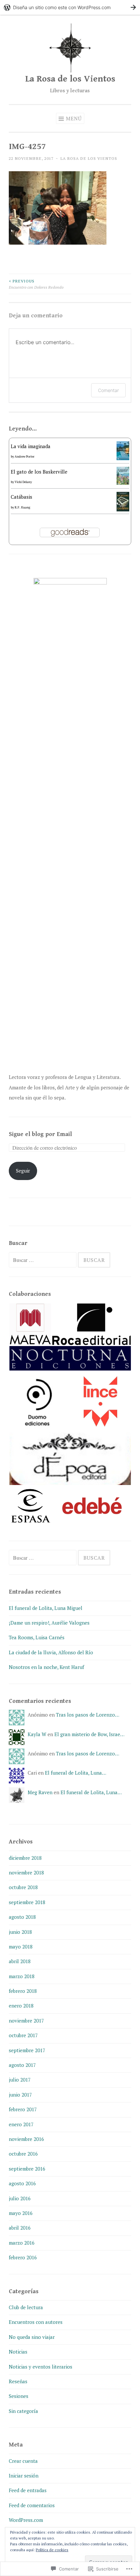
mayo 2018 (21, 1947)
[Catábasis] (123, 509)
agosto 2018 (22, 1917)
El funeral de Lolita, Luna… (76, 1773)
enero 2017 (21, 2124)
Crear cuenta (23, 2461)
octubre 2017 (23, 2035)
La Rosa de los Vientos (70, 79)
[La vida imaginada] (123, 458)
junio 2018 (20, 1932)
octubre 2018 (23, 1887)
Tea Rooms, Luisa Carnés (37, 1637)
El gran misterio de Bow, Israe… (89, 1734)
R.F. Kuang (22, 507)
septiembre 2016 (27, 2169)
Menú (74, 118)
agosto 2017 (22, 2065)
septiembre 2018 (27, 1902)
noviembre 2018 (26, 1872)
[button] (30, 1324)
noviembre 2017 (26, 2021)
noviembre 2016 (26, 2139)
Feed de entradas (28, 2490)
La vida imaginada (31, 446)
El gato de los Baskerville (39, 472)
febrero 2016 (23, 2257)
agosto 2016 (22, 2183)
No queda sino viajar (32, 2337)
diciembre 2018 (25, 1858)
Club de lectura (26, 2307)
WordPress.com (26, 2520)
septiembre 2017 (27, 2050)
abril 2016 (20, 2228)
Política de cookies (52, 2550)
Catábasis (21, 497)
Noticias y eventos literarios (41, 2367)
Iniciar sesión (24, 2476)
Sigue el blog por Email (40, 1134)
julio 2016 (20, 2198)
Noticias (18, 2352)
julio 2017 (20, 2080)
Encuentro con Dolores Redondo (36, 284)
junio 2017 (20, 2095)
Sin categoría (23, 2411)
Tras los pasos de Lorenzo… (88, 1715)
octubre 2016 (23, 2154)
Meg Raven (40, 1792)
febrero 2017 (23, 2109)
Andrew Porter (25, 456)
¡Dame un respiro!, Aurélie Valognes (49, 1623)
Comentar (108, 390)
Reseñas (18, 2381)
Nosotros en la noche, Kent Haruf (46, 1667)
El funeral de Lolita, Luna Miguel (46, 1608)
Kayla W (37, 1734)
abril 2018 (20, 1961)
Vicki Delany (23, 482)
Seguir (23, 1171)
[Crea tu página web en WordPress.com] (70, 7)
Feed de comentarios (32, 2505)
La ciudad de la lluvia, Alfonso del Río (51, 1652)
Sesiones (19, 2396)
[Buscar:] (43, 1260)
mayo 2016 (21, 2213)
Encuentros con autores (36, 2322)
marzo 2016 (22, 2243)
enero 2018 (21, 2006)
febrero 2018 (23, 1991)
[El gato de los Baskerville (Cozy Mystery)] (123, 483)
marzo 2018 (22, 1976)
